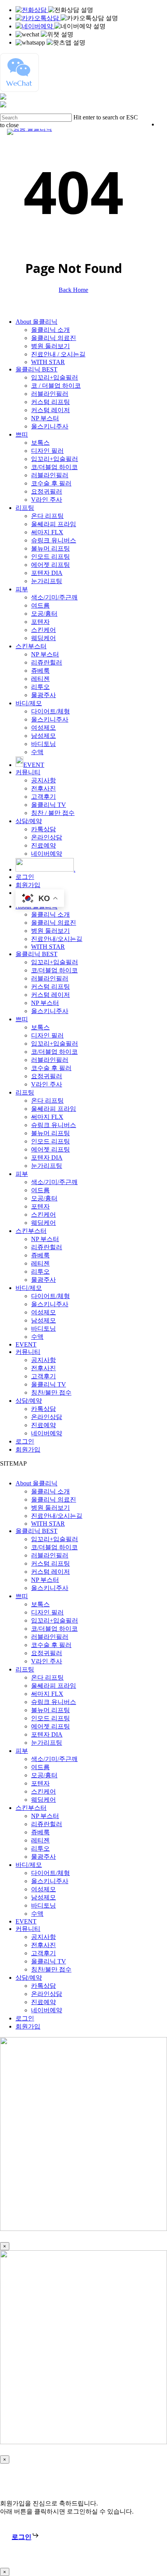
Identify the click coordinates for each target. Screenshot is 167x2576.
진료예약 (43, 845)
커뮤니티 (28, 772)
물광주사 (43, 695)
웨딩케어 (43, 638)
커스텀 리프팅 (50, 402)
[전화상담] (32, 10)
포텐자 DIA (47, 573)
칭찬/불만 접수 (51, 1392)
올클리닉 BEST (37, 369)
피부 (22, 589)
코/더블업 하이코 (54, 467)
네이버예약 (47, 854)
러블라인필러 (50, 394)
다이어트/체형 (50, 711)
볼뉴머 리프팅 (50, 548)
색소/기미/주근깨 (54, 597)
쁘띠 (22, 434)
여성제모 (43, 728)
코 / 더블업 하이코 (56, 386)
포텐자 (40, 622)
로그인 (25, 877)
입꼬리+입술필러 (55, 377)
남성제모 (43, 736)
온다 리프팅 (47, 516)
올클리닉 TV (49, 805)
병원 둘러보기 (50, 346)
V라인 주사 (47, 500)
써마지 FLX (47, 532)
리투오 (40, 687)
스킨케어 (43, 630)
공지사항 (43, 780)
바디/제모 (29, 703)
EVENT (26, 1344)
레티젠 (40, 679)
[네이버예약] (35, 26)
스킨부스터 (31, 646)
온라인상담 (47, 837)
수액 (37, 752)
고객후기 (43, 797)
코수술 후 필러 (51, 483)
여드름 (40, 605)
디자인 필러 (47, 451)
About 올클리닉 (37, 322)
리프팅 (25, 508)
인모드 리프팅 (50, 557)
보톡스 (40, 443)
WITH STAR (48, 362)
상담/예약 (29, 821)
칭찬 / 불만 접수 (53, 813)
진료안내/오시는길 (57, 939)
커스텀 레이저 (50, 410)
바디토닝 (43, 744)
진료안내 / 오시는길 (58, 354)
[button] (25, 2537)
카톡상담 (43, 829)
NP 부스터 (45, 418)
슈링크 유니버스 (54, 540)
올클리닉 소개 (50, 330)
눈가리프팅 (47, 581)
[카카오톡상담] (38, 18)
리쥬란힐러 (47, 662)
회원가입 (28, 885)
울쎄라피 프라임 (54, 524)
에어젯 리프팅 (50, 565)
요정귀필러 (47, 491)
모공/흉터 (44, 614)
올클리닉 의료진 (54, 338)
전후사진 (43, 788)
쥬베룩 (40, 671)
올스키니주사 (50, 426)
